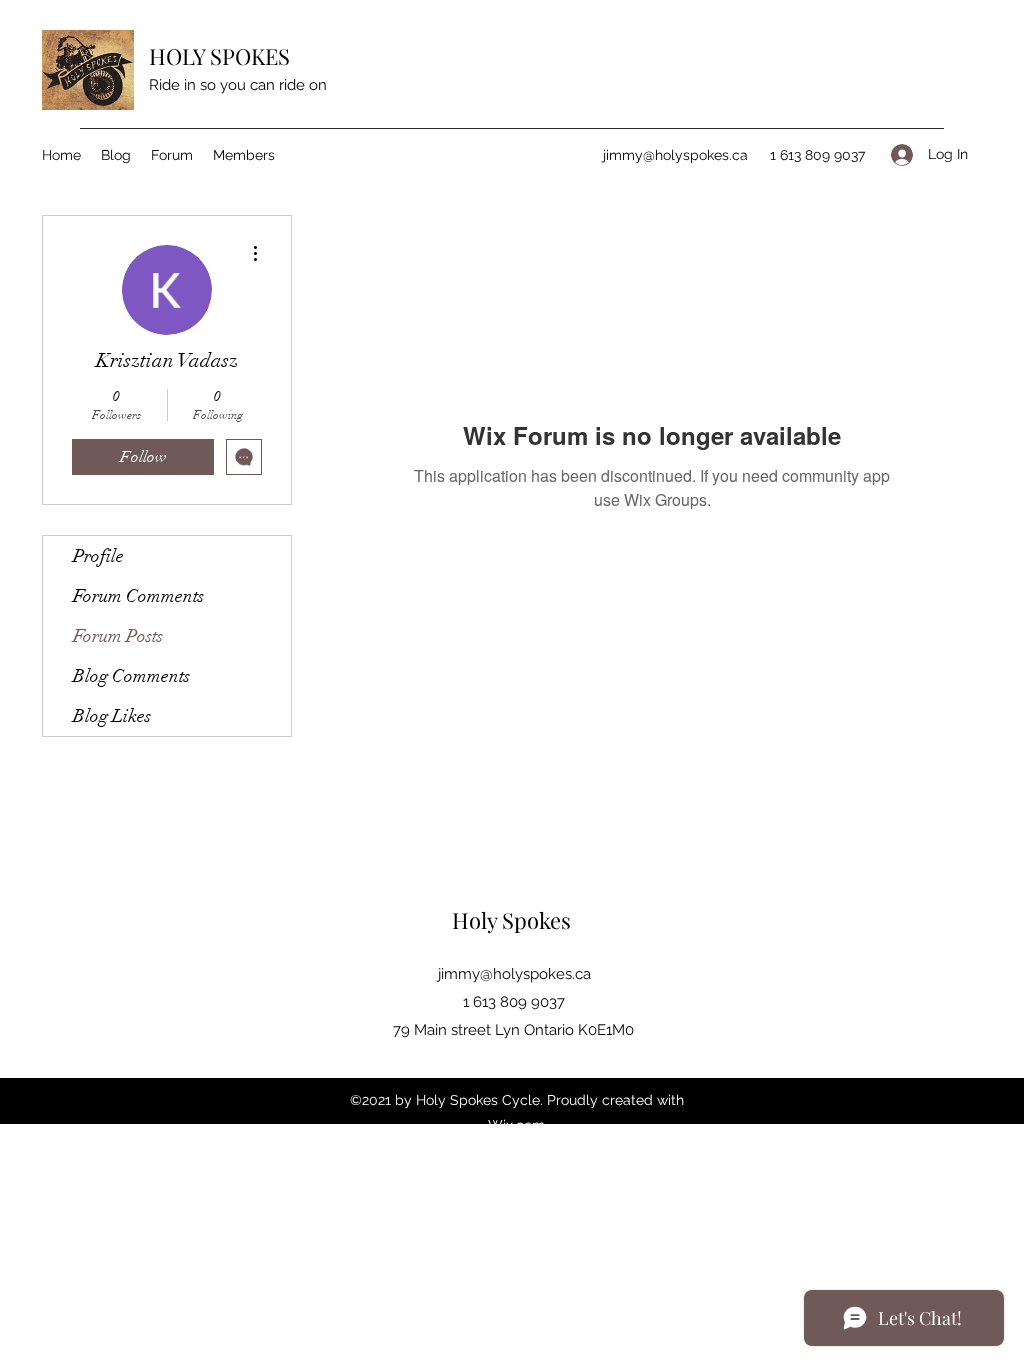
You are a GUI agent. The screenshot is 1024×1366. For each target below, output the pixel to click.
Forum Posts (118, 636)
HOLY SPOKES (222, 56)
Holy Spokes (514, 920)
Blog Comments (131, 676)
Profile (98, 556)
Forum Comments (138, 596)
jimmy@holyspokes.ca (675, 155)
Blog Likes (112, 716)
